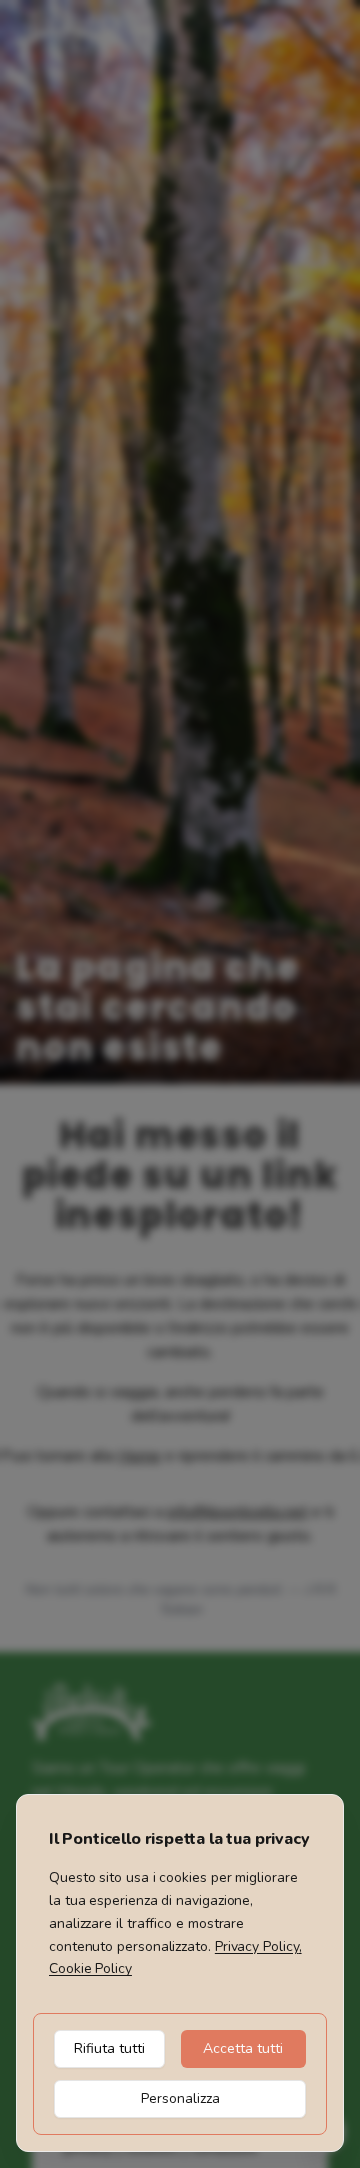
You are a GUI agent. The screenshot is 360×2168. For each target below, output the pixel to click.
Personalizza (180, 2098)
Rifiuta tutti (109, 2048)
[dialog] (180, 1973)
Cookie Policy (90, 1968)
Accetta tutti (243, 2048)
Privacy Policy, (258, 1946)
